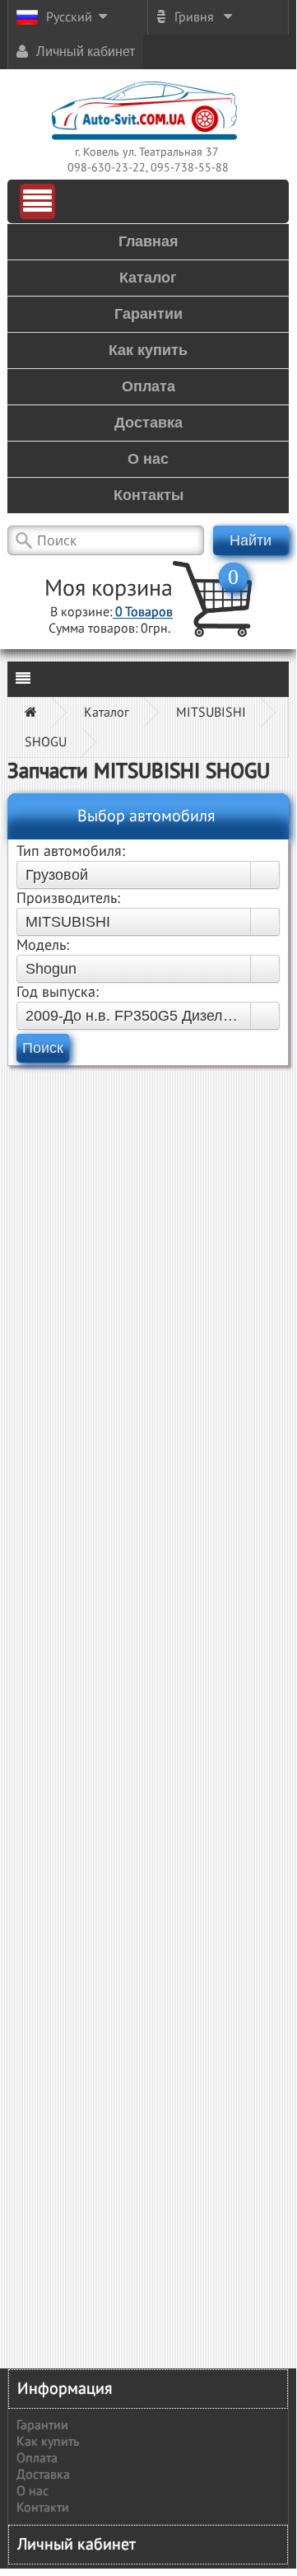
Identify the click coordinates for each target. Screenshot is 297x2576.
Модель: (43, 945)
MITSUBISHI (211, 713)
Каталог (107, 713)
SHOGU (46, 742)
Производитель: (68, 898)
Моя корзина (109, 589)
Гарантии (42, 2425)
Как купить (48, 2442)
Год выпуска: (58, 992)
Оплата (37, 2458)
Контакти (43, 2508)
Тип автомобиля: (71, 851)
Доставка (43, 2475)
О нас (32, 2491)
